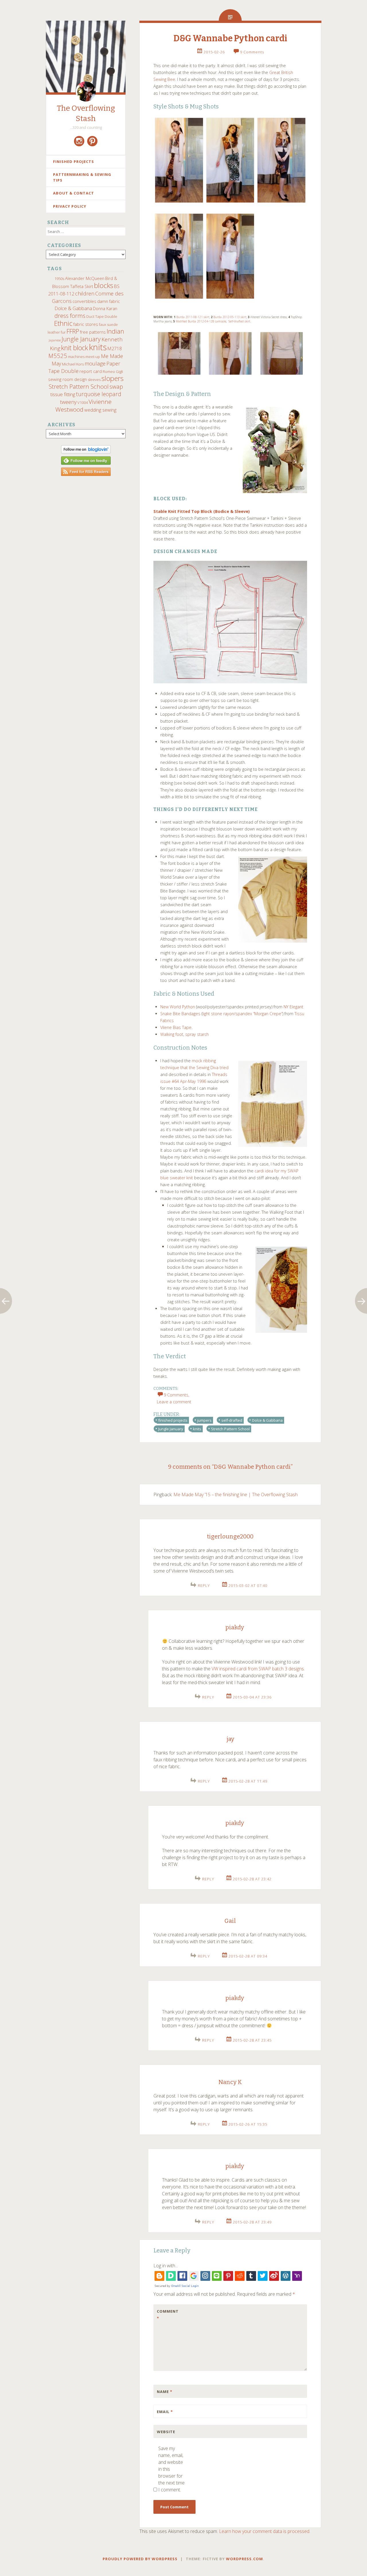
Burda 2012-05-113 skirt (230, 317)
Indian (115, 331)
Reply (204, 1585)
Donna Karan (105, 308)
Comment (168, 2315)
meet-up (93, 357)
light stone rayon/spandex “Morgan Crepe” (242, 1014)
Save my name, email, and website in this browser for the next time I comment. (171, 2469)
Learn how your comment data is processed (264, 2531)
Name (165, 2392)
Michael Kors (73, 364)
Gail (230, 1921)
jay (230, 1739)
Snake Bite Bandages (180, 1014)
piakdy (235, 1627)
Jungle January (81, 339)
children (85, 293)
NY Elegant (293, 1007)
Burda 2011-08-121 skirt (193, 317)
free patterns (93, 332)
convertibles (84, 301)
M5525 (58, 356)
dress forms (70, 316)
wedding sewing (100, 410)
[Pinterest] (92, 141)
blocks (104, 285)
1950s (59, 279)
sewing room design (68, 379)
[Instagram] (79, 141)
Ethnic (63, 323)
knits (98, 347)
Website (166, 2432)
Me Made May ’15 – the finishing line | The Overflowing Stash (236, 1495)
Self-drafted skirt (239, 321)
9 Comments (252, 52)
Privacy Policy (70, 206)
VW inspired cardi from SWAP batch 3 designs (258, 1669)
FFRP (73, 331)
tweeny (68, 402)
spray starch (197, 1034)
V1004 (83, 402)
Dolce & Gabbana (73, 308)
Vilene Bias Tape (176, 1027)
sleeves (94, 380)
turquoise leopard (99, 394)
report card (91, 371)
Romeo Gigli (113, 371)
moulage (95, 363)
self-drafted (232, 1420)
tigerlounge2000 (230, 1536)
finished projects (173, 1420)
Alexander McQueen (85, 278)
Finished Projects (74, 162)
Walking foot (172, 1034)
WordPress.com (244, 2559)
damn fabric (109, 301)
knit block (75, 348)
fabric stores (86, 324)
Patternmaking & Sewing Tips (82, 177)
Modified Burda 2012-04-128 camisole (201, 321)
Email (165, 2412)
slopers (113, 378)
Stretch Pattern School (79, 386)
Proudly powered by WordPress (140, 2559)
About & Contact (74, 193)
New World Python (178, 1007)
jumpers (204, 1420)
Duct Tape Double (102, 316)
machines (76, 357)
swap (116, 386)
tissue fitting (63, 394)
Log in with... (166, 2266)
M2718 (115, 349)
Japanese (55, 340)
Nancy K (230, 2082)
